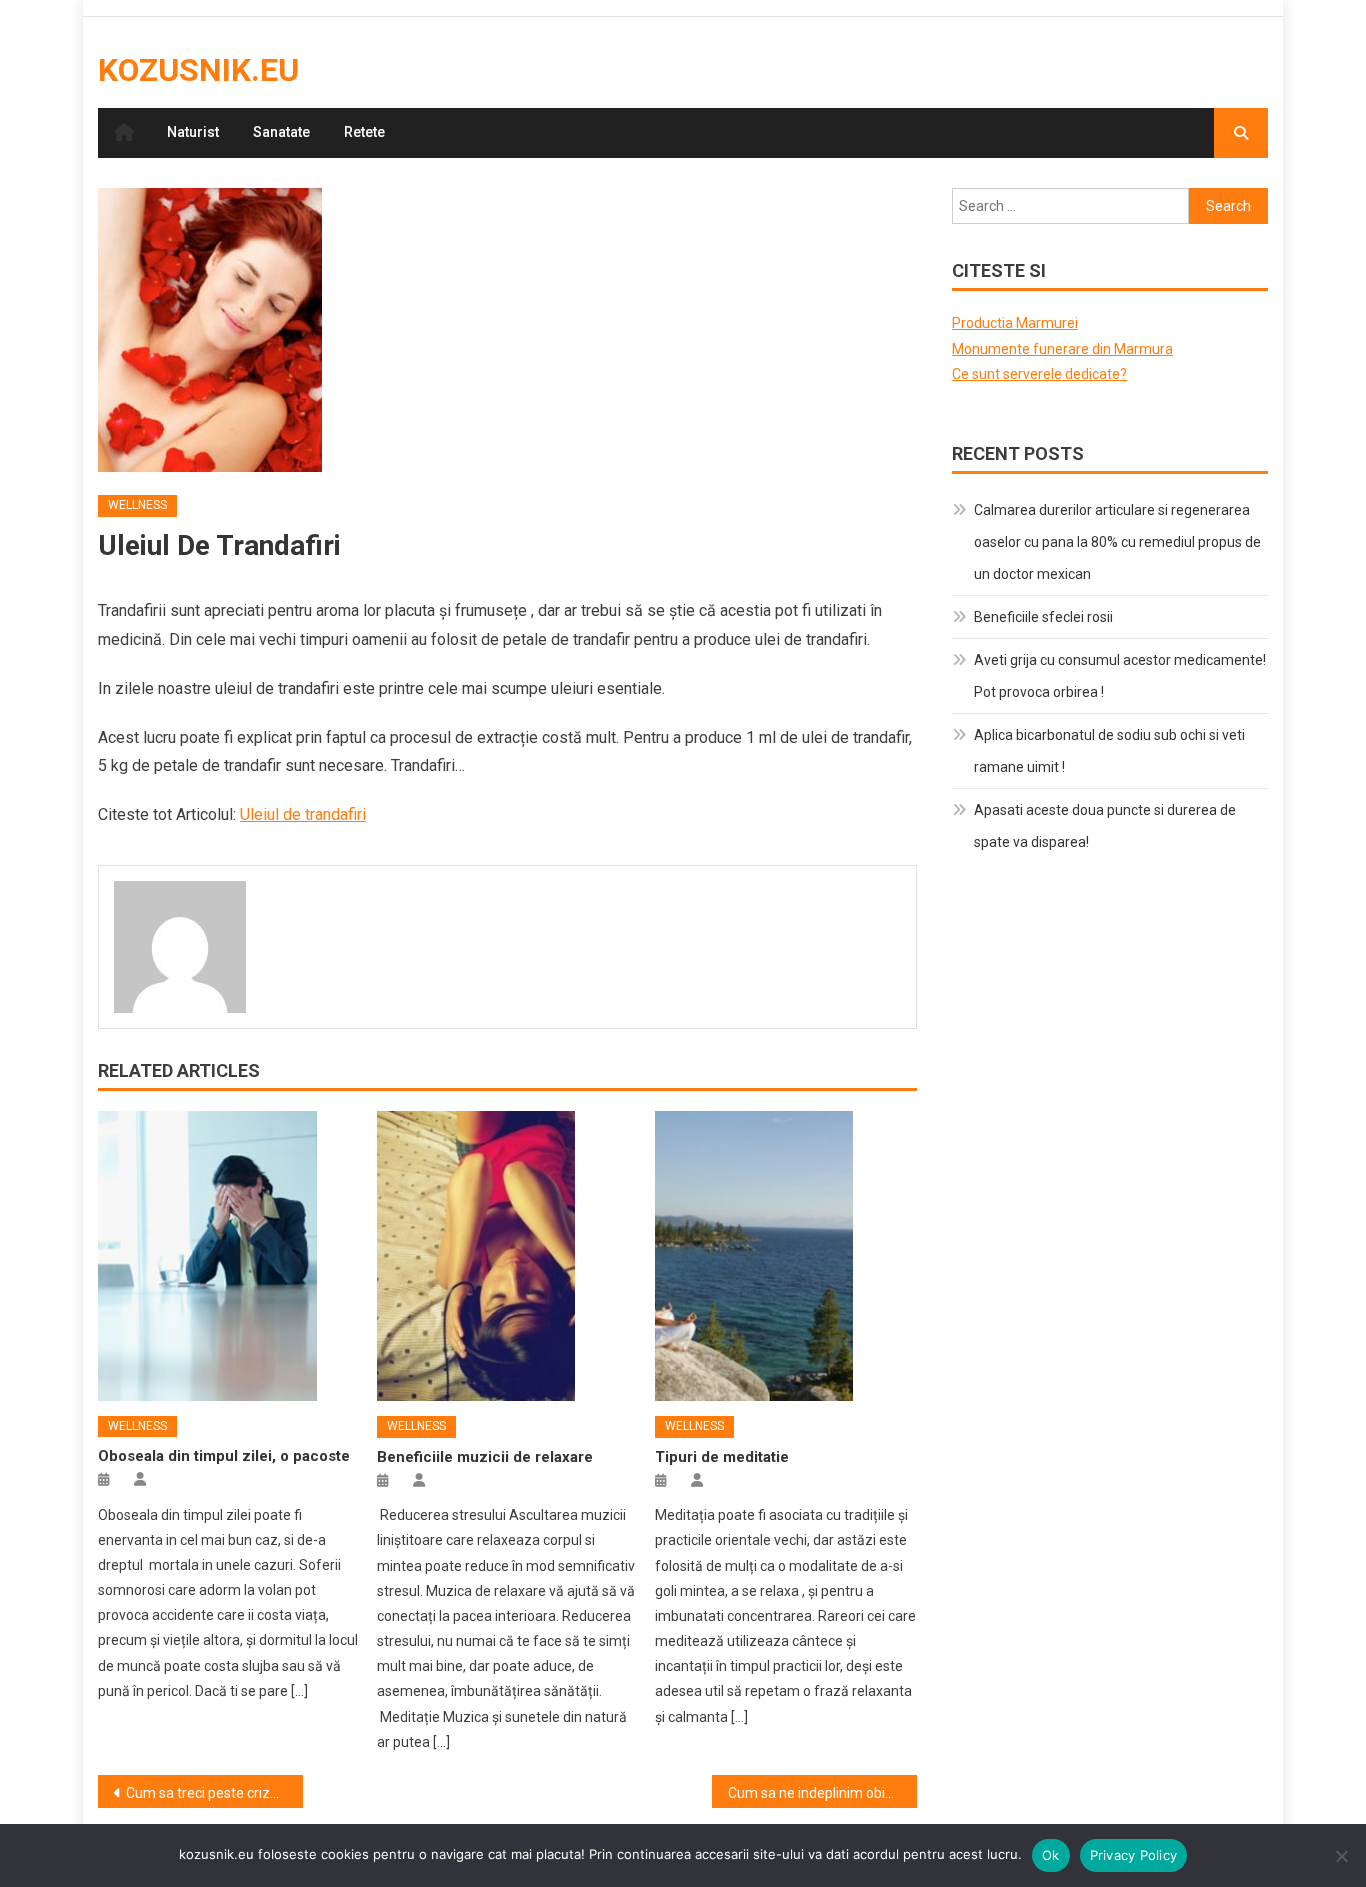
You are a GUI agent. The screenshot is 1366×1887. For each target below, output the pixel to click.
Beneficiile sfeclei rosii (1043, 617)
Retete (364, 132)
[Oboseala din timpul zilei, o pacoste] (229, 1255)
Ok (1051, 1855)
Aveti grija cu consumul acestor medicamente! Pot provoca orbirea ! (1120, 676)
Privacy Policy (1134, 1855)
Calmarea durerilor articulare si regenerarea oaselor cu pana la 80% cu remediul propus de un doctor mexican (1117, 542)
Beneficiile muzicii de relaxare (485, 1457)
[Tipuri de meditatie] (786, 1256)
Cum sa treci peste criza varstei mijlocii (214, 1793)
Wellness (137, 505)
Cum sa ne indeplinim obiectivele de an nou (822, 1793)
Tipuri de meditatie (722, 1457)
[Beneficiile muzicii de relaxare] (508, 1256)
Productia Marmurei (1015, 323)
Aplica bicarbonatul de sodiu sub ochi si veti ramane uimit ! (1109, 751)
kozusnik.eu (198, 70)
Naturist (193, 132)
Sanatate (281, 132)
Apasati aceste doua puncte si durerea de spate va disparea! (1105, 826)
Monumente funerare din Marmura (1062, 349)
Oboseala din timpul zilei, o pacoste (224, 1456)
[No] (1341, 1856)
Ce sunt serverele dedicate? (1039, 374)
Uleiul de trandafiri (303, 814)
